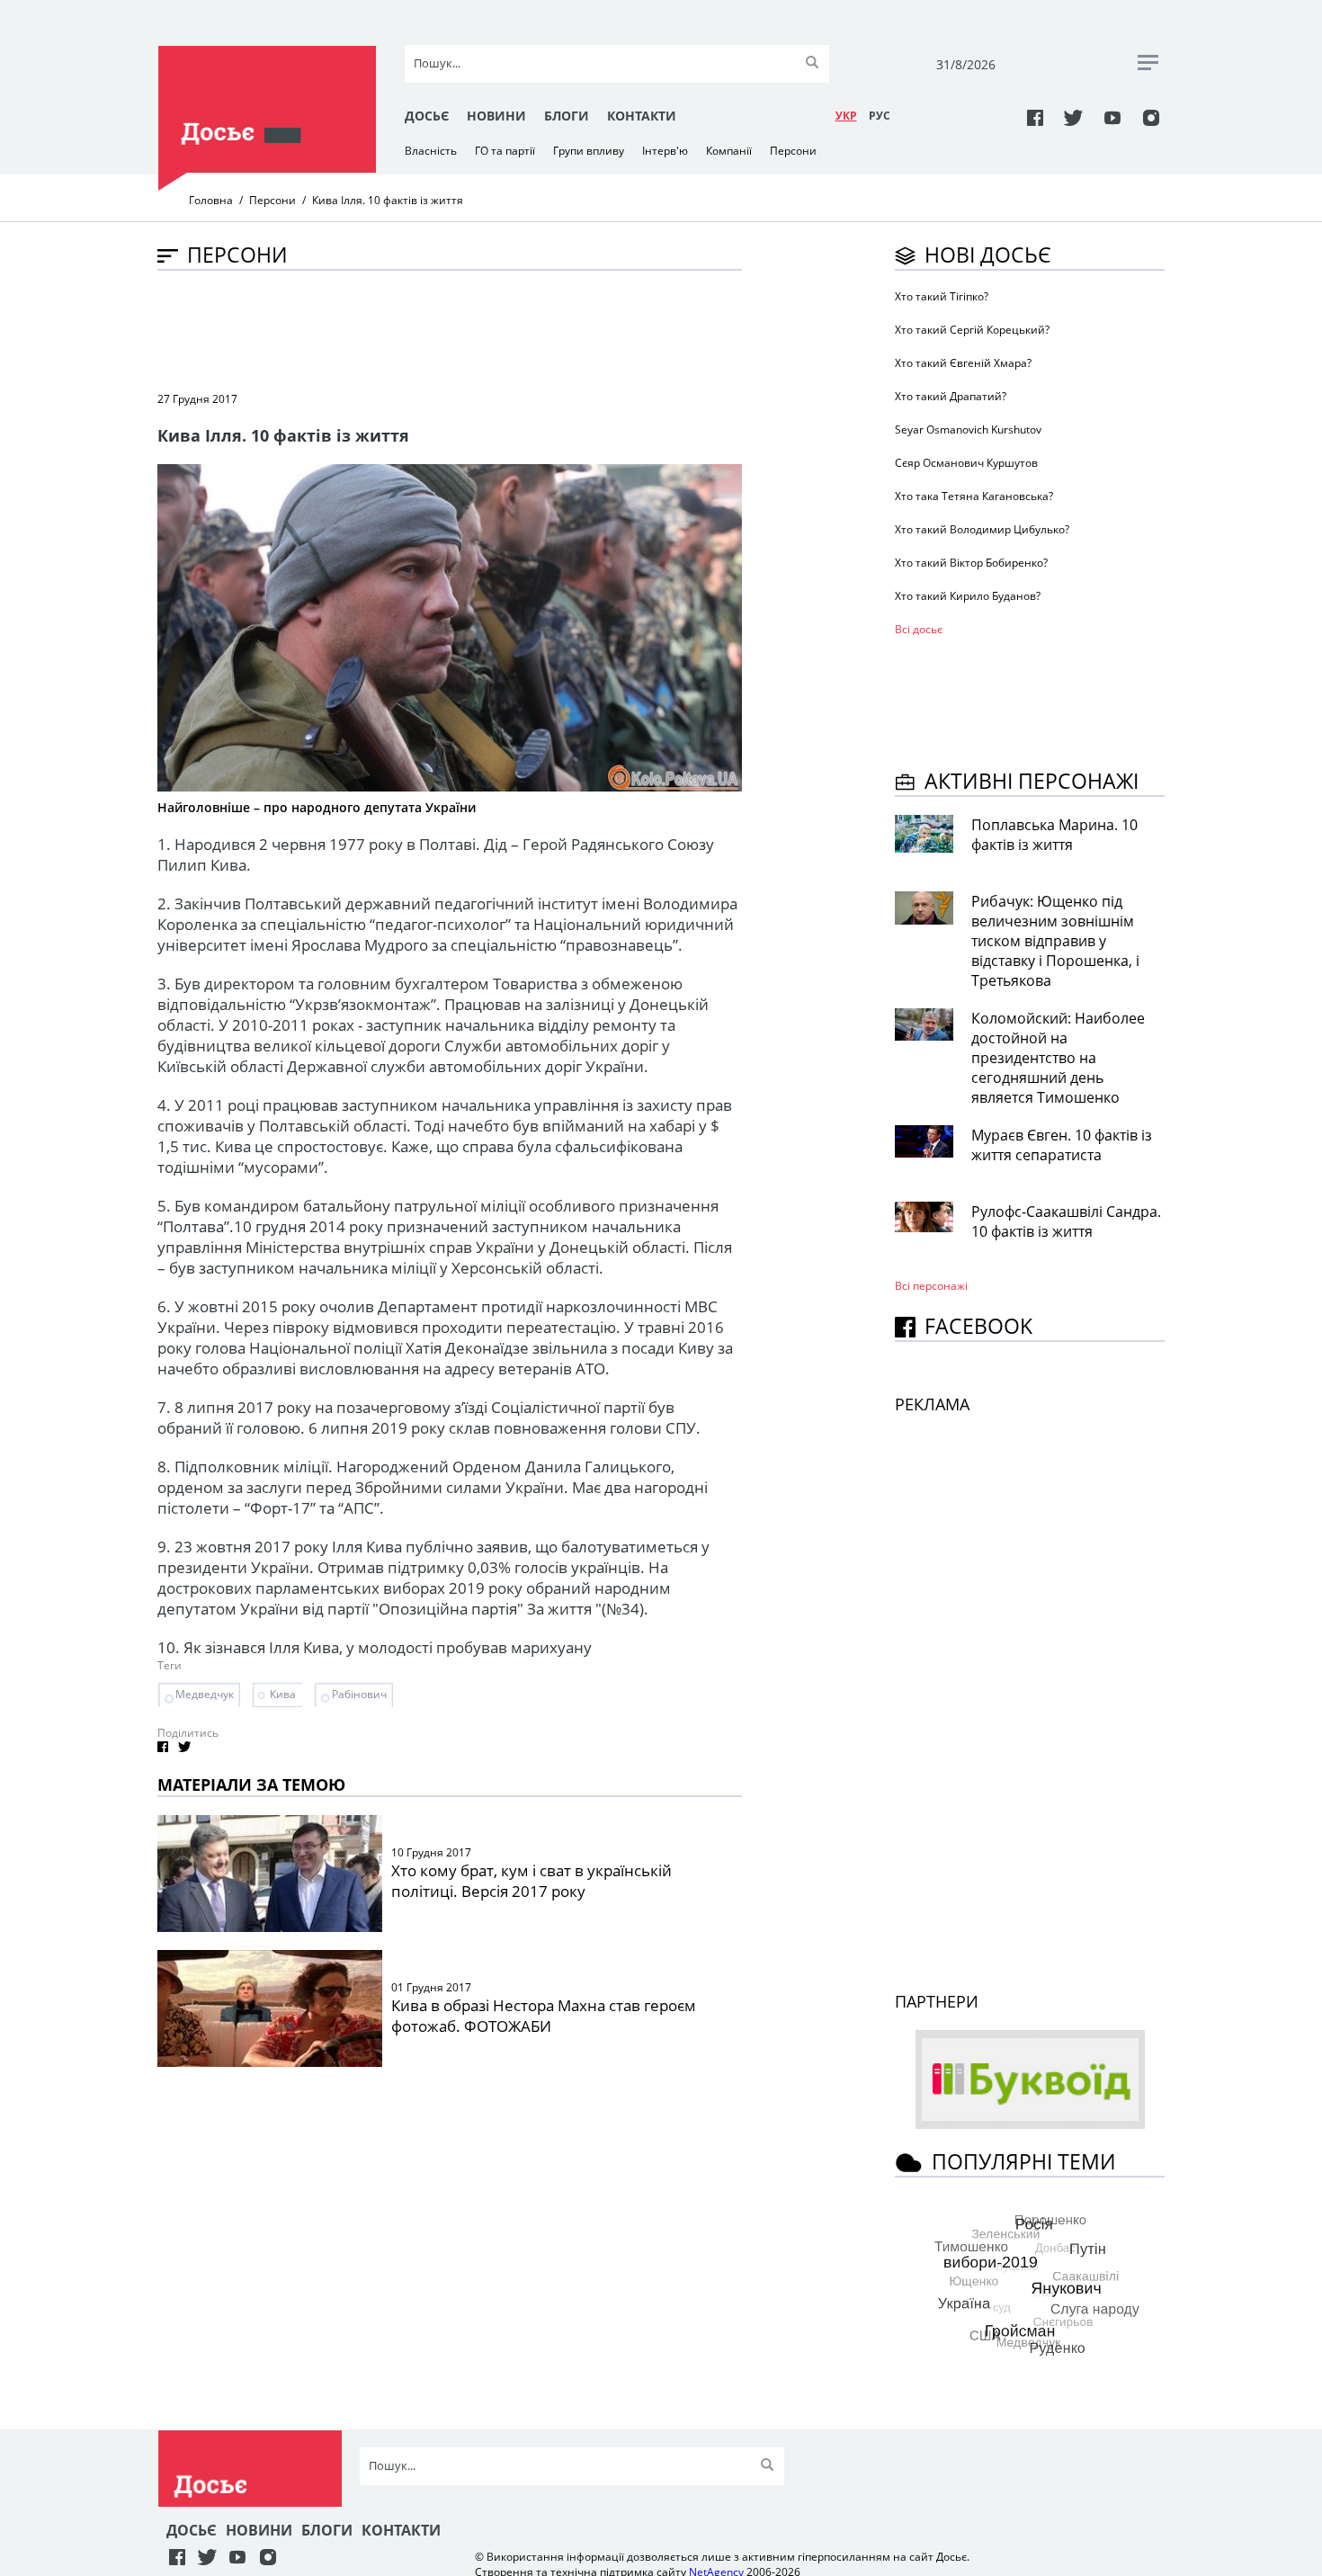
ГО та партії (505, 151)
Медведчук (205, 1694)
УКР (846, 116)
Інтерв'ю (665, 151)
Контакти (642, 116)
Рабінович (359, 1694)
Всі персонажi (931, 1286)
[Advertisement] (485, 329)
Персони (793, 151)
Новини (496, 116)
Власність (431, 151)
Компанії (729, 151)
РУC (880, 116)
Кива (283, 1694)
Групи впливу (589, 151)
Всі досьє (919, 629)
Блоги (567, 116)
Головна (211, 200)
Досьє (427, 116)
